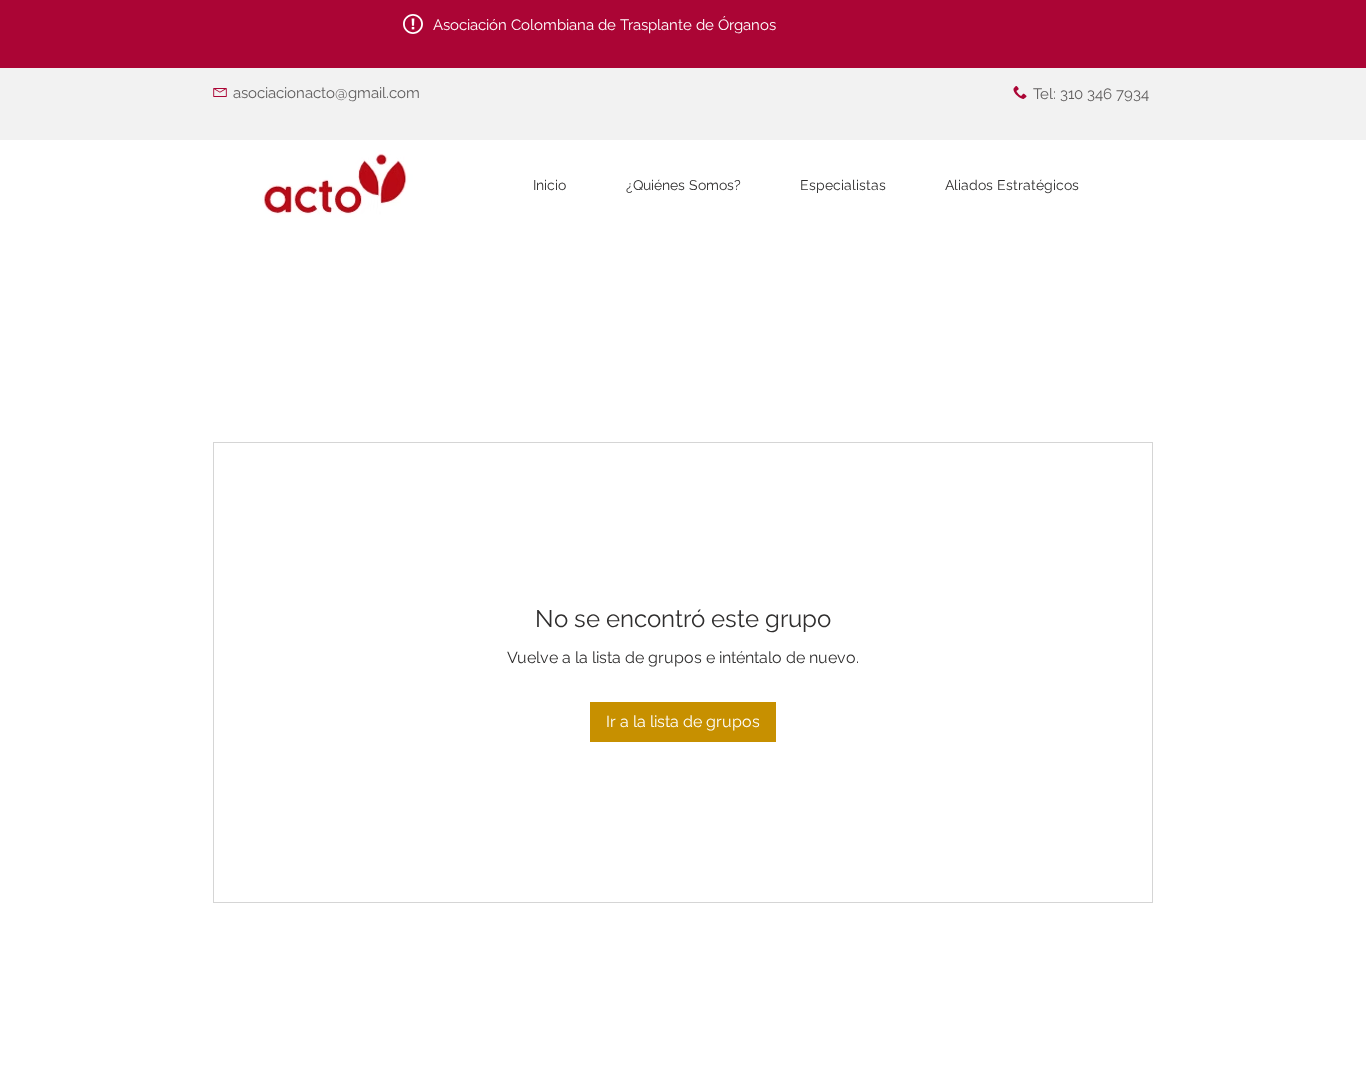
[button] (842, 185)
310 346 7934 (1104, 94)
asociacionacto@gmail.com (326, 93)
